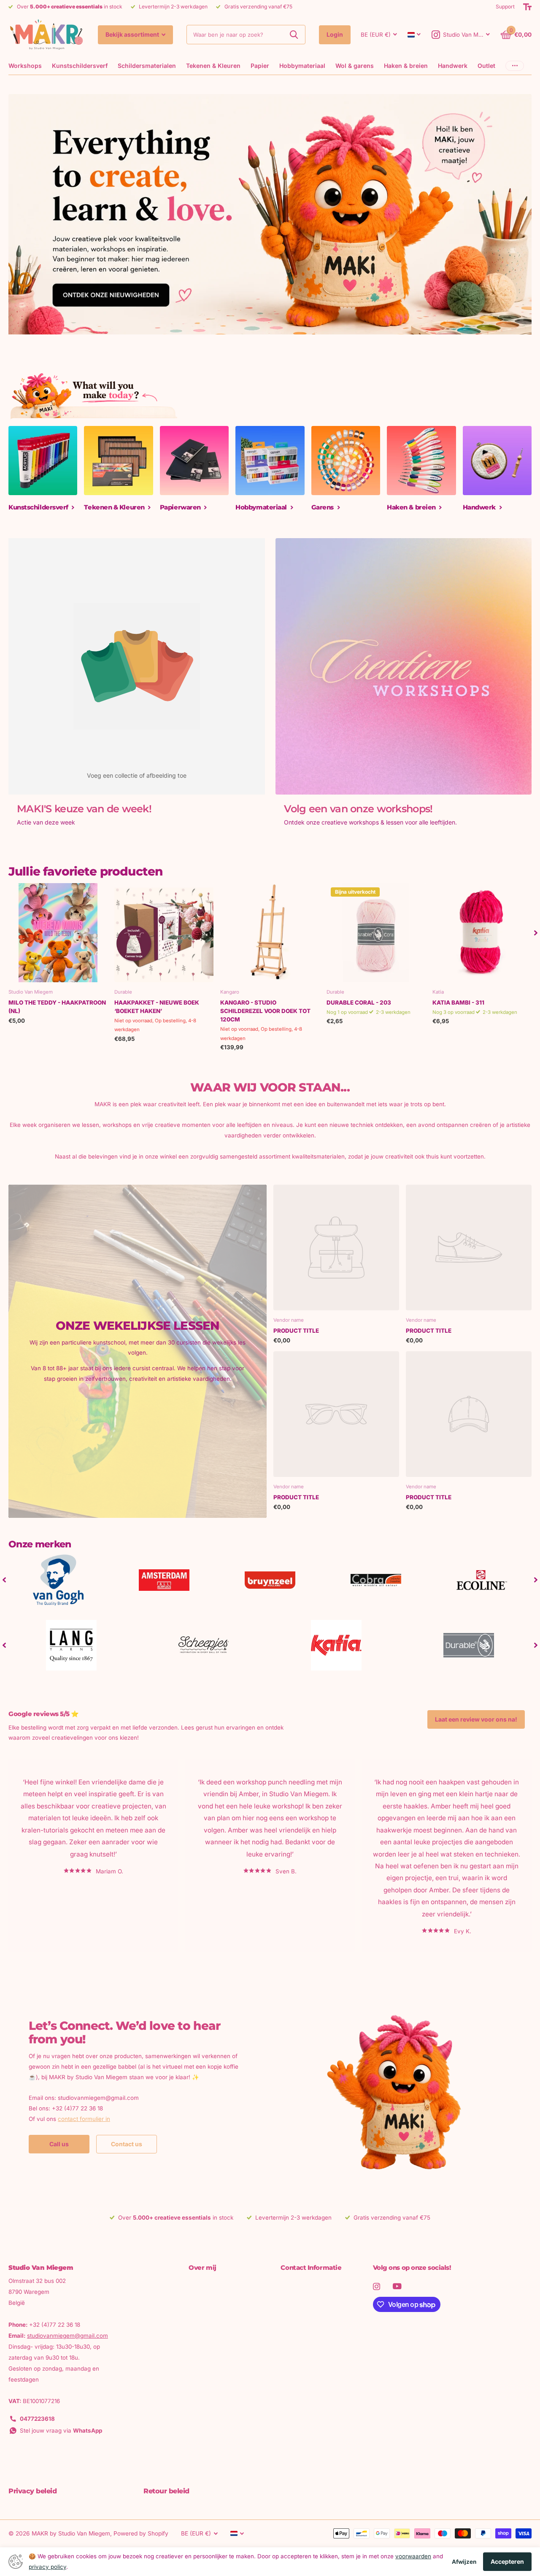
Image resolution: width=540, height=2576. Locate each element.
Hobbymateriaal (302, 66)
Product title (296, 1331)
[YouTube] (397, 2286)
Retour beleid (166, 2491)
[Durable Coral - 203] (376, 933)
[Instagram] (377, 2286)
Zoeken (294, 35)
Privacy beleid (32, 2491)
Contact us (127, 2144)
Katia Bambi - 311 (458, 1002)
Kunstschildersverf (80, 66)
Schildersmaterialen (147, 66)
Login (335, 34)
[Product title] (336, 1248)
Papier (260, 66)
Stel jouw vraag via (61, 2430)
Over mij (202, 2267)
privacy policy (47, 2567)
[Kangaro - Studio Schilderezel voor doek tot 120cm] (270, 933)
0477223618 (37, 2419)
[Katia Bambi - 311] (482, 933)
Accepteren (507, 2561)
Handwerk (453, 66)
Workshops (25, 66)
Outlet (486, 66)
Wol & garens (355, 66)
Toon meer (515, 66)
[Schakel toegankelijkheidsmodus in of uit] (527, 7)
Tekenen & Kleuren (213, 66)
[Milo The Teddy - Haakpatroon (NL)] (58, 933)
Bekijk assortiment (133, 34)
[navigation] (536, 933)
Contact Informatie (311, 2267)
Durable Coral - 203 (359, 1002)
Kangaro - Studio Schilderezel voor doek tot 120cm (265, 1011)
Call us (59, 2144)
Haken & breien (406, 66)
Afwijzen (464, 2562)
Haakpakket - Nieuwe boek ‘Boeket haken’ (157, 1007)
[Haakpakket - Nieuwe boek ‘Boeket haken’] (164, 933)
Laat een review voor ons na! (476, 1719)
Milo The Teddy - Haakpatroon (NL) (57, 1007)
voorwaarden (413, 2556)
